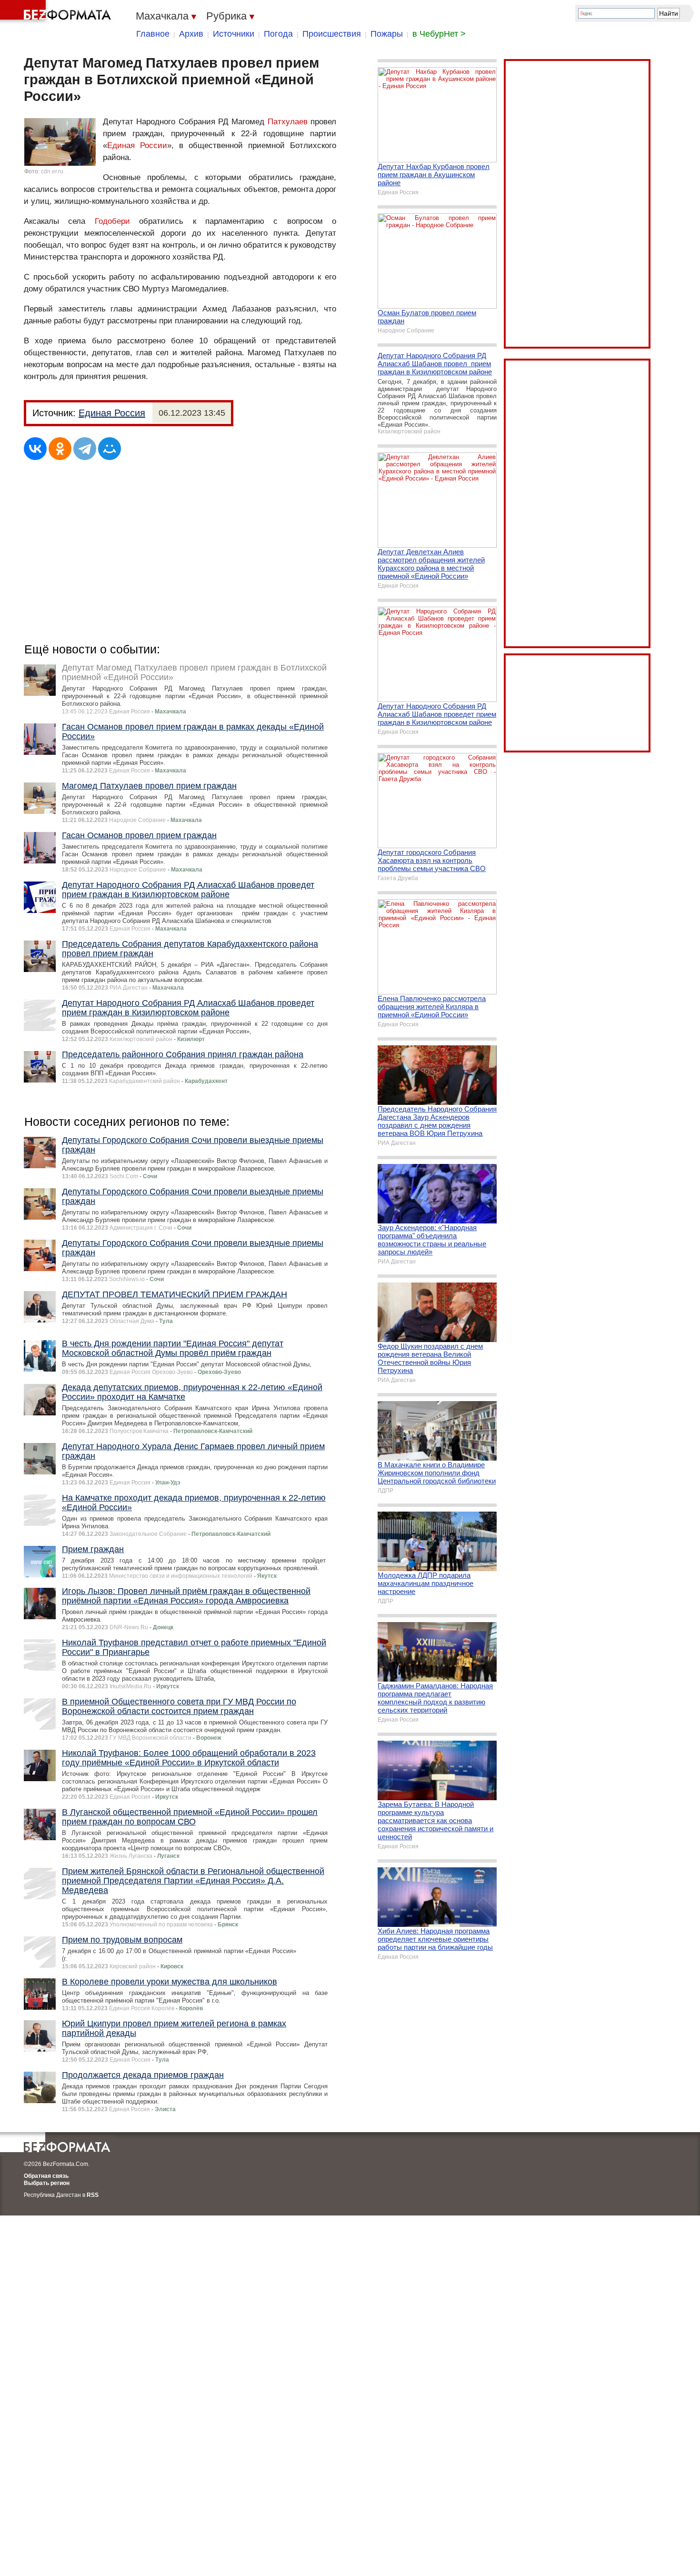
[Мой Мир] (110, 449)
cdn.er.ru (52, 171)
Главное (153, 34)
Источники (234, 34)
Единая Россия (112, 413)
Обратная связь (46, 2176)
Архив (191, 34)
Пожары (387, 34)
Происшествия (332, 34)
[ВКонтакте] (35, 449)
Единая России (137, 145)
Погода (278, 34)
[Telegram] (85, 449)
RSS (93, 2195)
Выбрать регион (47, 2183)
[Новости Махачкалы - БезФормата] (57, 12)
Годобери (112, 221)
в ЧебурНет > (439, 34)
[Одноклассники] (60, 449)
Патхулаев (288, 122)
